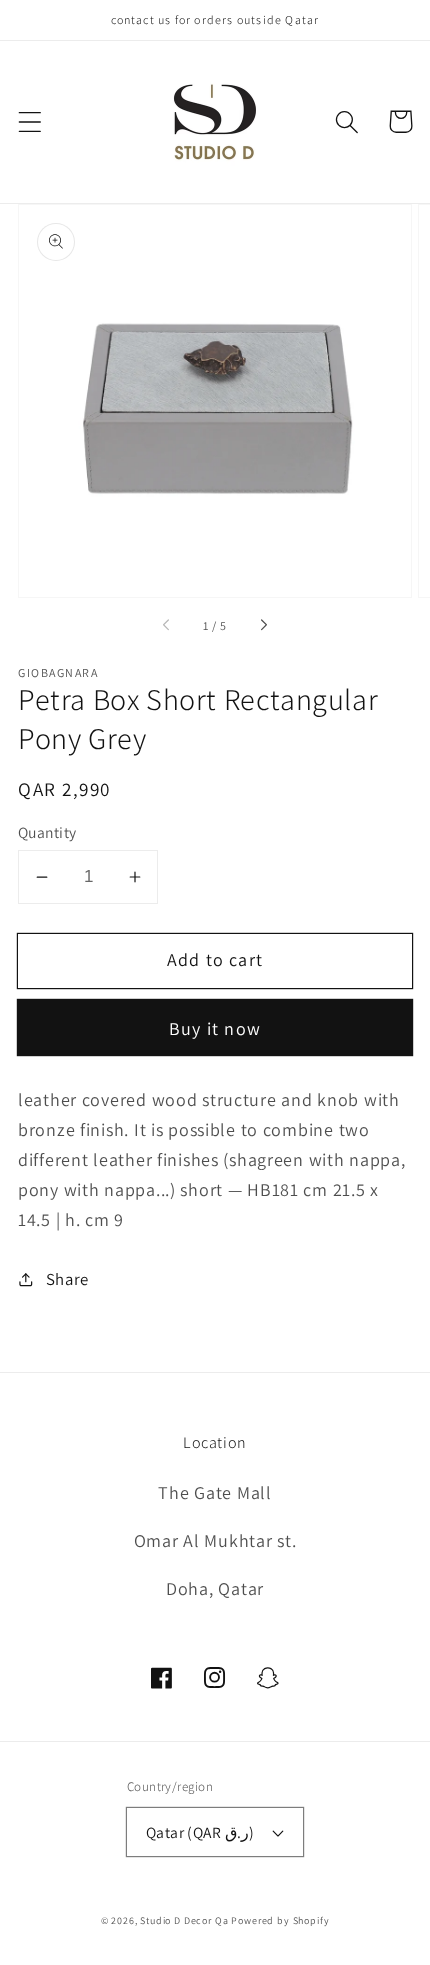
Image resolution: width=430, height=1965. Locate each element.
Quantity (47, 832)
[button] (30, 121)
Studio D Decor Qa (184, 1920)
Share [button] (67, 1279)
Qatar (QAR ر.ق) (200, 1832)
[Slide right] (263, 626)
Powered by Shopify (280, 1920)
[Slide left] (167, 626)
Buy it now (215, 1028)
